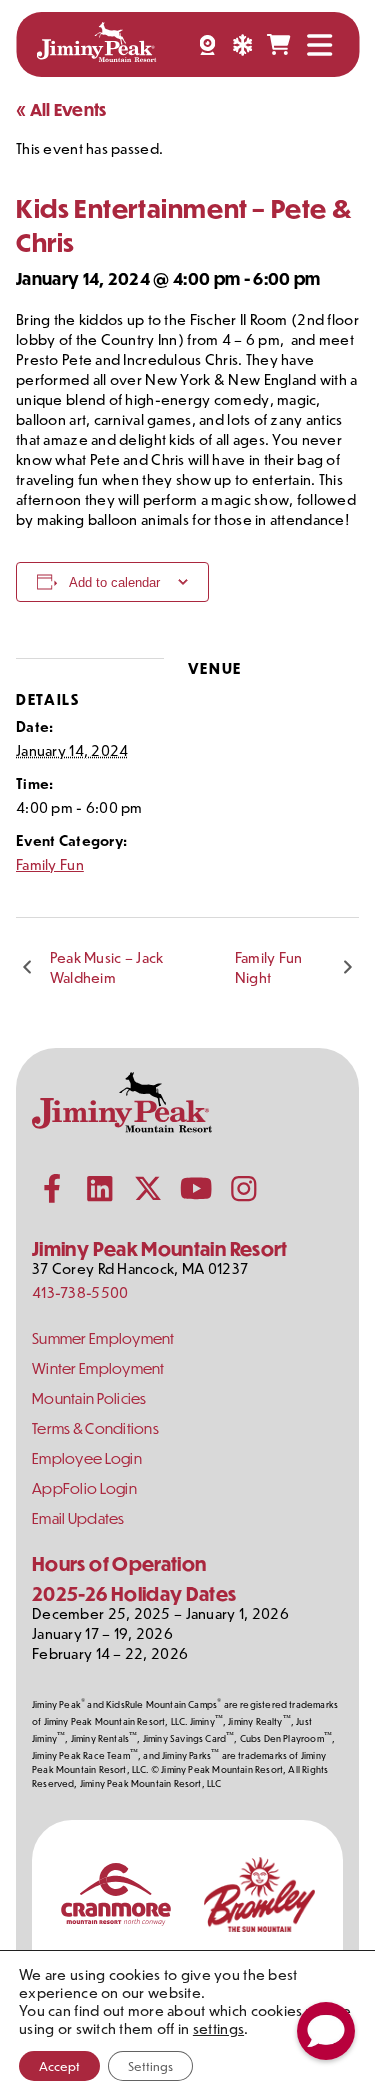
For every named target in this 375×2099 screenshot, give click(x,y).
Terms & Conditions (95, 1428)
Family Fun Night (269, 967)
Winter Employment (98, 1368)
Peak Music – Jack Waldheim (107, 967)
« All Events (61, 109)
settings (218, 2029)
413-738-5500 (80, 1292)
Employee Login (87, 1458)
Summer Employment (103, 1338)
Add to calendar (114, 582)
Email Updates (78, 1518)
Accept (59, 2066)
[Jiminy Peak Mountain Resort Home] (96, 44)
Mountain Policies (89, 1398)
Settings (150, 2066)
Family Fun (50, 864)
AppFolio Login (84, 1488)
